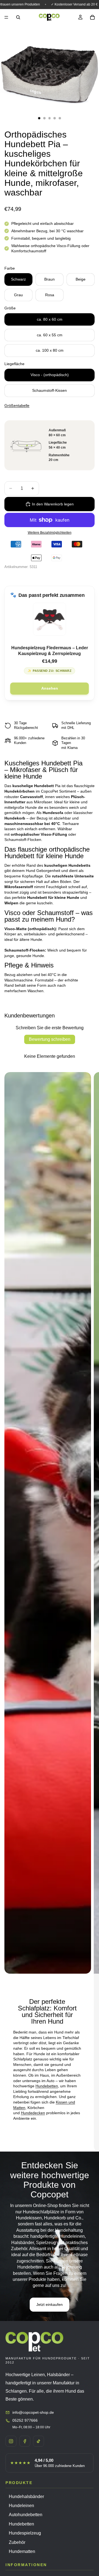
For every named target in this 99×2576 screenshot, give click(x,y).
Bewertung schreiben (50, 1039)
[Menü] (6, 17)
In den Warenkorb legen (53, 504)
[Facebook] (25, 2441)
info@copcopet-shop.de (33, 2412)
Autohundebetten (26, 2515)
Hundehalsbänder (26, 2497)
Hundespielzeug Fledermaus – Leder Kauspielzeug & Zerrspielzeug (50, 651)
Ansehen (50, 688)
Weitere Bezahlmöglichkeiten (50, 532)
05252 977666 (25, 2420)
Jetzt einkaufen (50, 2304)
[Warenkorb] (92, 17)
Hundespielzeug (25, 2533)
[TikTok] (38, 2441)
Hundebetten (47, 2086)
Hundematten (22, 2551)
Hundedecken (33, 2113)
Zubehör (17, 2542)
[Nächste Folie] (90, 1612)
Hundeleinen (21, 2506)
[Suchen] (18, 17)
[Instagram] (11, 2441)
